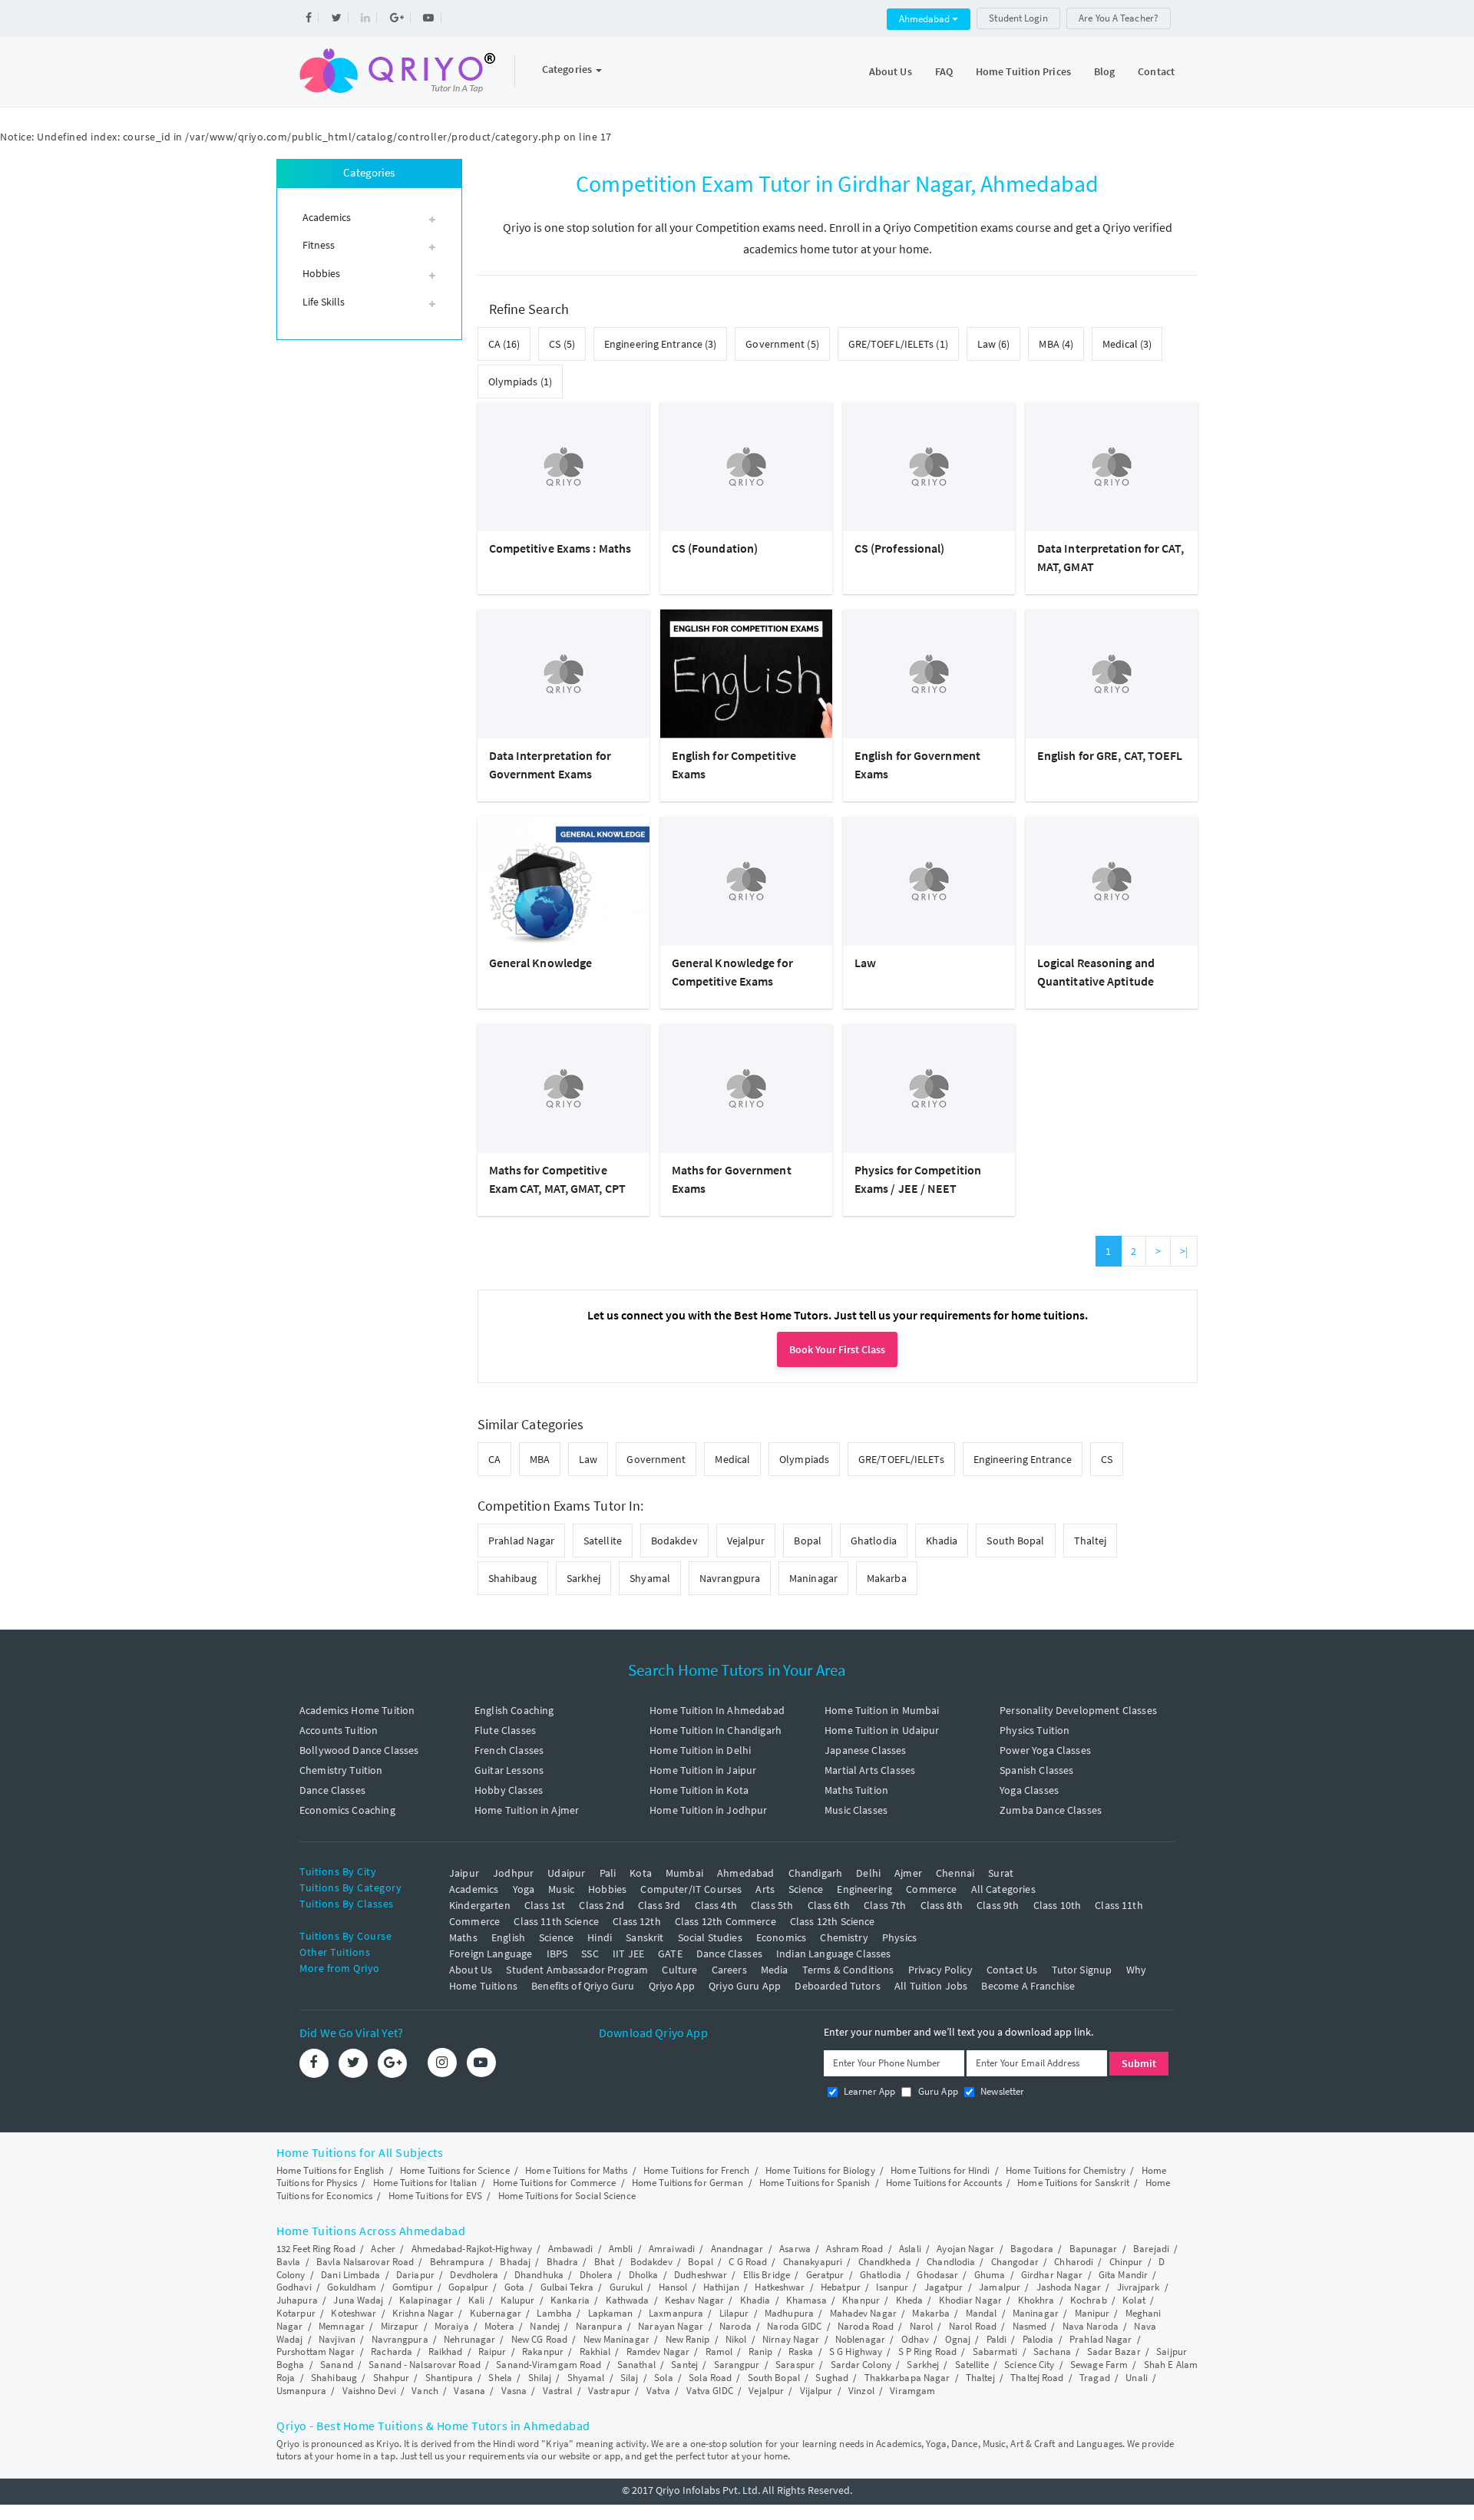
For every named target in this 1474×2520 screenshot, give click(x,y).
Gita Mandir (1123, 2275)
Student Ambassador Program (577, 1970)
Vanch (425, 2391)
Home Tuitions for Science (455, 2170)
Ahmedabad (925, 19)
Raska (801, 2352)
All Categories (1003, 1889)
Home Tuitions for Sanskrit (1073, 2183)
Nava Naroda (1091, 2326)
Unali (1137, 2378)
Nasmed (1030, 2326)
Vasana (469, 2391)
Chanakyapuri (813, 2262)
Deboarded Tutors (837, 1986)
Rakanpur (543, 2352)
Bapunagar (1094, 2249)
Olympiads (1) (520, 381)
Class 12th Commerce (725, 1921)
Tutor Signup (1082, 1970)
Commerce (931, 1889)
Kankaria (570, 2300)
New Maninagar (616, 2339)
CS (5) (562, 344)
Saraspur (795, 2365)
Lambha (554, 2313)
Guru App (936, 2091)
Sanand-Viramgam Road (549, 2365)
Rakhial (595, 2352)
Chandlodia (951, 2262)
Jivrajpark (1139, 2287)
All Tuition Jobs (931, 1986)
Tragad (1095, 2378)
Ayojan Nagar (965, 2249)
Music (561, 1889)
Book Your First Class (837, 1349)
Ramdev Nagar (658, 2352)
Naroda (735, 2326)
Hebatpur (841, 2287)
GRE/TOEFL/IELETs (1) (898, 344)
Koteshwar (354, 2313)
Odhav (915, 2339)
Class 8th (942, 1905)
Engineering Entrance (1023, 1459)
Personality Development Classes (1078, 1710)
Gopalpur (468, 2287)
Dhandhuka (539, 2275)
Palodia (1038, 2339)
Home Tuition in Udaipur (882, 1730)
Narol (922, 2326)
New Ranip (688, 2339)
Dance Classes (332, 1790)
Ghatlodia (874, 1541)
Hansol (673, 2287)
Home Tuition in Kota (699, 1790)
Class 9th (998, 1905)
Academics (474, 1889)
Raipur (492, 2352)
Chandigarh (816, 1873)
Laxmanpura (676, 2313)
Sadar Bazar (1114, 2352)
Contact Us (1012, 1970)
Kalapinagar (426, 2300)
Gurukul (626, 2287)
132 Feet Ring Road (316, 2249)
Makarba (887, 1578)
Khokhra (1036, 2300)
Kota (641, 1873)
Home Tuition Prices (1023, 71)
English (508, 1937)
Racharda (392, 2352)
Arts (765, 1889)
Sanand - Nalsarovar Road (424, 2365)
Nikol (736, 2339)
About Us (891, 71)
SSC (590, 1954)
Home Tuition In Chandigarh (716, 1730)
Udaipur (566, 1873)
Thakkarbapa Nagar (907, 2378)
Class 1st (545, 1905)
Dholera (597, 2275)
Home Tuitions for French (696, 2170)
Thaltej (1091, 1541)
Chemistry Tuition (341, 1770)
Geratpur (825, 2275)
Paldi (997, 2339)
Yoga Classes (1029, 1790)
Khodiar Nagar (970, 2300)
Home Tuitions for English (330, 2170)
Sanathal (636, 2365)
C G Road (748, 2262)
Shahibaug (513, 1578)
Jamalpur (1000, 2287)
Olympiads (804, 1459)
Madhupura (789, 2313)
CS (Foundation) (715, 548)
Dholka (644, 2275)
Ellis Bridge (767, 2275)
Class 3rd (659, 1905)
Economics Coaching (347, 1810)
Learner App (869, 2091)
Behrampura (457, 2262)
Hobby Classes (509, 1790)
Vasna (514, 2391)
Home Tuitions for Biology (820, 2170)
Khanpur (861, 2300)
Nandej (545, 2326)
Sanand (337, 2365)
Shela (500, 2378)
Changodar (1015, 2262)
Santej (684, 2365)
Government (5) (782, 344)
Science (806, 1889)
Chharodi (1074, 2262)
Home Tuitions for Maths (576, 2170)
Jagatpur (944, 2287)
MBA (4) (1056, 344)
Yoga (524, 1889)
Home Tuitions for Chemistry (1066, 2170)
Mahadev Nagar (863, 2313)
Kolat (1134, 2300)
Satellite (603, 1541)
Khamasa (806, 2300)
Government (656, 1459)
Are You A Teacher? (1119, 18)
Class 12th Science (833, 1921)
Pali (608, 1873)
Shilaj (540, 2378)
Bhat (604, 2262)
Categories (568, 69)
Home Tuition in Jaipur (703, 1770)
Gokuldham (352, 2287)
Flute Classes (505, 1730)
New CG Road (539, 2339)
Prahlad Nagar (521, 1541)
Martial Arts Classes (870, 1770)
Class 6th (829, 1905)
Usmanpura (301, 2391)
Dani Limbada (350, 2275)
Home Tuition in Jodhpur (708, 1810)
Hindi (600, 1937)
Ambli (621, 2249)
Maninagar (813, 1578)
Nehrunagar (469, 2339)
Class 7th (885, 1905)
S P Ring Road (927, 2352)
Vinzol (861, 2391)
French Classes (509, 1750)
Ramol (719, 2352)
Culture (679, 1970)
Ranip (761, 2352)
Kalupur (518, 2300)
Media (775, 1970)
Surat (1001, 1873)
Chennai (955, 1873)
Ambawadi (571, 2249)
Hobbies (607, 1889)
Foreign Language (491, 1954)
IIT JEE (628, 1954)
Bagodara (1032, 2249)
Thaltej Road (1037, 2378)
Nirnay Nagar (791, 2339)
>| (1184, 1251)
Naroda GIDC (794, 2326)
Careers (729, 1970)
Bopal (808, 1541)
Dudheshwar (701, 2275)
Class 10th (1058, 1905)
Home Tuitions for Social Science (567, 2196)
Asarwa (795, 2249)
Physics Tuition (1034, 1730)
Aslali (910, 2249)
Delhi (868, 1873)
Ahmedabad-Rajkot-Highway (472, 2249)
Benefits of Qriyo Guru (583, 1986)
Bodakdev (674, 1541)
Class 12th (637, 1921)
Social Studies (710, 1937)
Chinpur (1126, 2262)
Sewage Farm (1099, 2365)
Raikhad (446, 2352)
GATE (670, 1954)
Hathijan (721, 2287)
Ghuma (990, 2275)
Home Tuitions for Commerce (555, 2183)
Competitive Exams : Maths (560, 548)
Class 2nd (601, 1905)
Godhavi (294, 2287)
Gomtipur (413, 2287)
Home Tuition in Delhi (700, 1750)
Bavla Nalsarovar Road (365, 2262)
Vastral (558, 2391)
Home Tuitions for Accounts (944, 2183)
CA (494, 1459)
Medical (732, 1459)
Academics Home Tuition (357, 1710)
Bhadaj (515, 2262)
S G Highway (856, 2352)
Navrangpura (730, 1578)
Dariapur (415, 2275)
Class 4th (716, 1905)
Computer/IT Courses (691, 1889)
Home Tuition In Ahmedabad (717, 1710)
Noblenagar (860, 2339)
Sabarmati (995, 2352)
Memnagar (342, 2326)
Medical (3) (1127, 344)
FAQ (944, 71)
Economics (781, 1937)
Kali (476, 2300)
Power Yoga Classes (1045, 1750)
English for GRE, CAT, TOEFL (1110, 755)
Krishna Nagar (423, 2313)
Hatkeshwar (780, 2287)
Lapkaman (611, 2313)
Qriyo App (672, 1986)
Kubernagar (496, 2313)
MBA (540, 1459)
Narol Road (973, 2326)
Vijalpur (816, 2391)
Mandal (982, 2313)
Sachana (1052, 2352)
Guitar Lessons (509, 1770)
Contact (1156, 71)
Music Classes (856, 1810)
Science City (1029, 2365)
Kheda (910, 2300)
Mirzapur (400, 2326)
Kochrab (1089, 2300)
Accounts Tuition (339, 1730)
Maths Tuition (856, 1790)
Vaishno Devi (369, 2391)
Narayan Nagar (671, 2326)
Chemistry (844, 1937)
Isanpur (892, 2287)
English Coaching (514, 1710)
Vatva (659, 2391)
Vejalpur (746, 1541)
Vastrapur (609, 2391)
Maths (463, 1937)
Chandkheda (885, 2262)
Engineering (864, 1889)
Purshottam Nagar (316, 2352)
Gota (514, 2287)
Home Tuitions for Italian (425, 2183)
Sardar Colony (861, 2365)
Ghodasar (937, 2275)
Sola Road (710, 2378)
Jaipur (464, 1873)
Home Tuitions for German (687, 2183)
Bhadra (563, 2262)
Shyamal (650, 1578)
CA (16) (504, 344)
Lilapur (734, 2313)
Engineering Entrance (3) (660, 344)
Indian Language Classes (833, 1954)
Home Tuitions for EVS (435, 2196)
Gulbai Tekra (567, 2287)
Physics (899, 1937)
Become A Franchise (1028, 1986)
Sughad (832, 2378)
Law (865, 963)
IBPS (557, 1954)
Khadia (942, 1541)
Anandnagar (737, 2249)
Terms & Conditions (848, 1970)
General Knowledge (541, 963)
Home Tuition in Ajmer (527, 1810)
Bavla (289, 2262)
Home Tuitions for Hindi (940, 2170)
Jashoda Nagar (1069, 2287)
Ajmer (908, 1873)
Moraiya (452, 2326)
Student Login (1018, 18)
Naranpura (599, 2326)
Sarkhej (584, 1578)
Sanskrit (644, 1937)
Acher (383, 2249)
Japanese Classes (865, 1750)
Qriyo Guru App (745, 1986)
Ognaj (958, 2339)
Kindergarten (480, 1905)
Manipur (1092, 2313)
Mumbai (684, 1873)
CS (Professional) (900, 548)
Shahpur (392, 2378)
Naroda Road (866, 2326)
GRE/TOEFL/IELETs (901, 1459)
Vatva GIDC (710, 2391)
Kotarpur (296, 2313)
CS (1107, 1459)
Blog (1104, 71)
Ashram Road (854, 2249)
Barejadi (1151, 2249)
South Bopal (1015, 1541)
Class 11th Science (556, 1921)
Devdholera (474, 2275)
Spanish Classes (1036, 1770)
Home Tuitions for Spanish (815, 2183)
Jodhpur (513, 1873)
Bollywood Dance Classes (359, 1750)
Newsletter (1001, 2091)
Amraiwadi (672, 2249)
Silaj (630, 2378)
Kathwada (628, 2300)
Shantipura (449, 2378)
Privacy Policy (940, 1970)
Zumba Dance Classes (1051, 1810)
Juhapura (297, 2300)
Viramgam (912, 2391)
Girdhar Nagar (1052, 2275)
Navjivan (337, 2339)
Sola (663, 2378)
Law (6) (994, 344)
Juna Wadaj (358, 2300)
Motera (499, 2326)
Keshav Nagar (694, 2300)
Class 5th (772, 1905)
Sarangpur (737, 2365)
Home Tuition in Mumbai (882, 1710)
